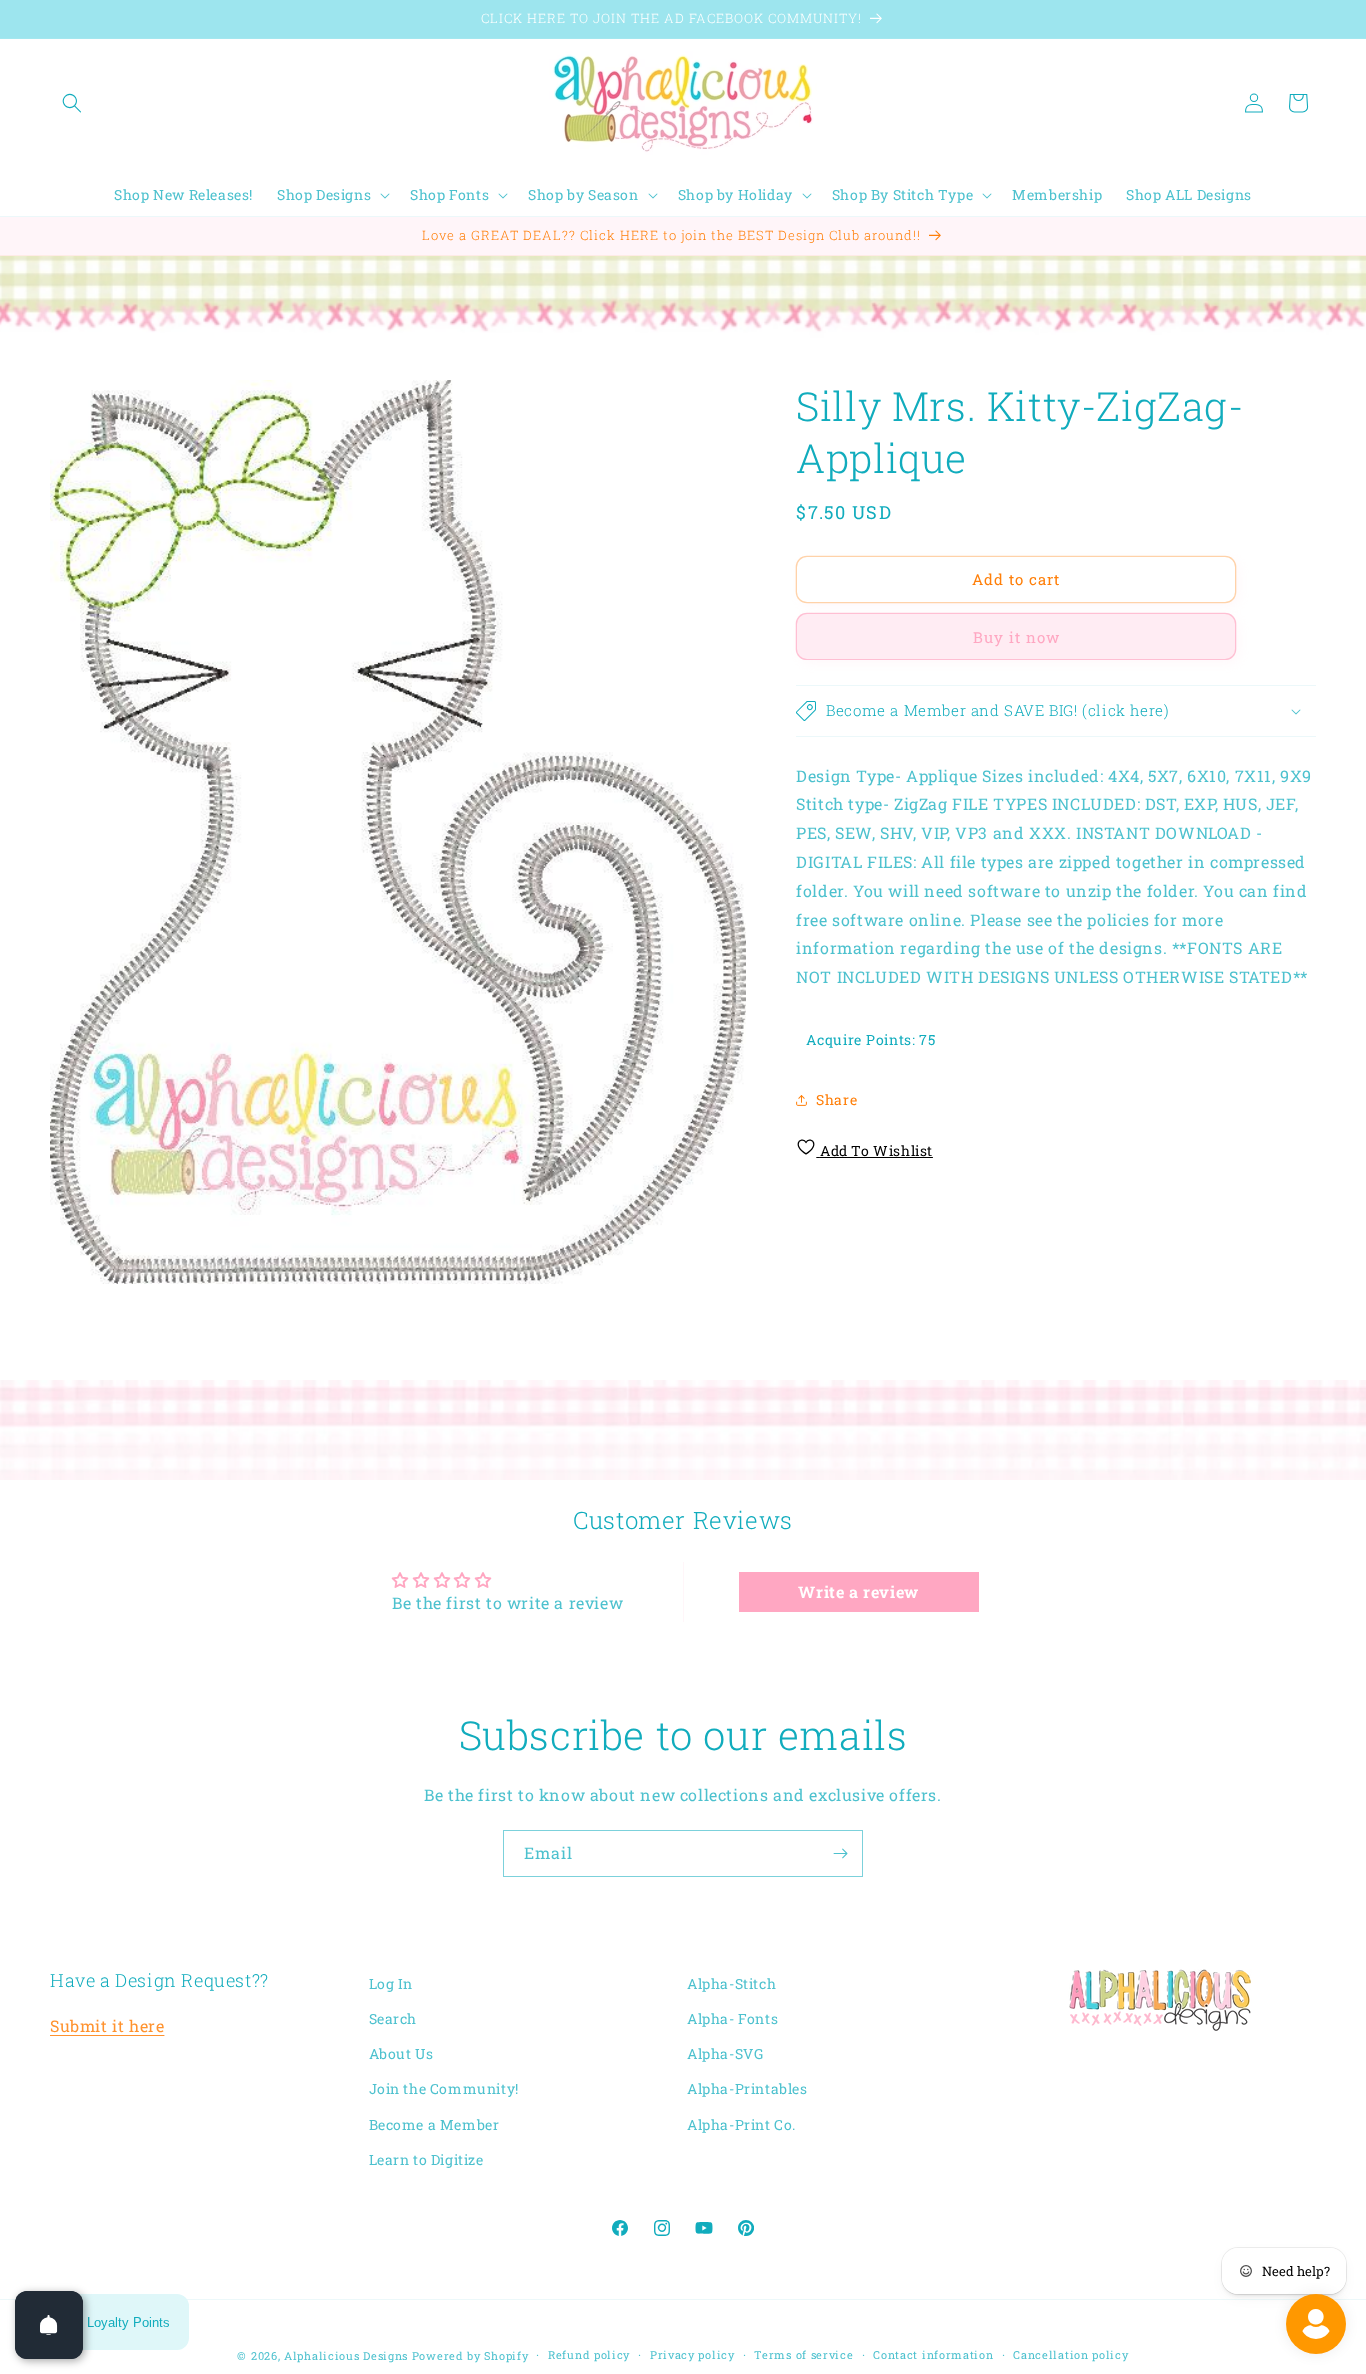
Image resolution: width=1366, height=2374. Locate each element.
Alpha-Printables (747, 2089)
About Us (401, 2054)
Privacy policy (692, 2354)
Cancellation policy (1070, 2354)
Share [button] (836, 1099)
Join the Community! (444, 2089)
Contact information (933, 2354)
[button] (72, 103)
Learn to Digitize (426, 2159)
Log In (391, 1983)
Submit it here (107, 2026)
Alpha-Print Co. (741, 2124)
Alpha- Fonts (732, 2018)
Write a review (858, 1590)
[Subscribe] (840, 1853)
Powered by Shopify (470, 2355)
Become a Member (434, 2124)
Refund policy (589, 2354)
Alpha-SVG (725, 2054)
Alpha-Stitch (731, 1983)
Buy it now (1016, 637)
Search (393, 2018)
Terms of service (803, 2354)
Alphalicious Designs (346, 2355)
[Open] (49, 2325)
